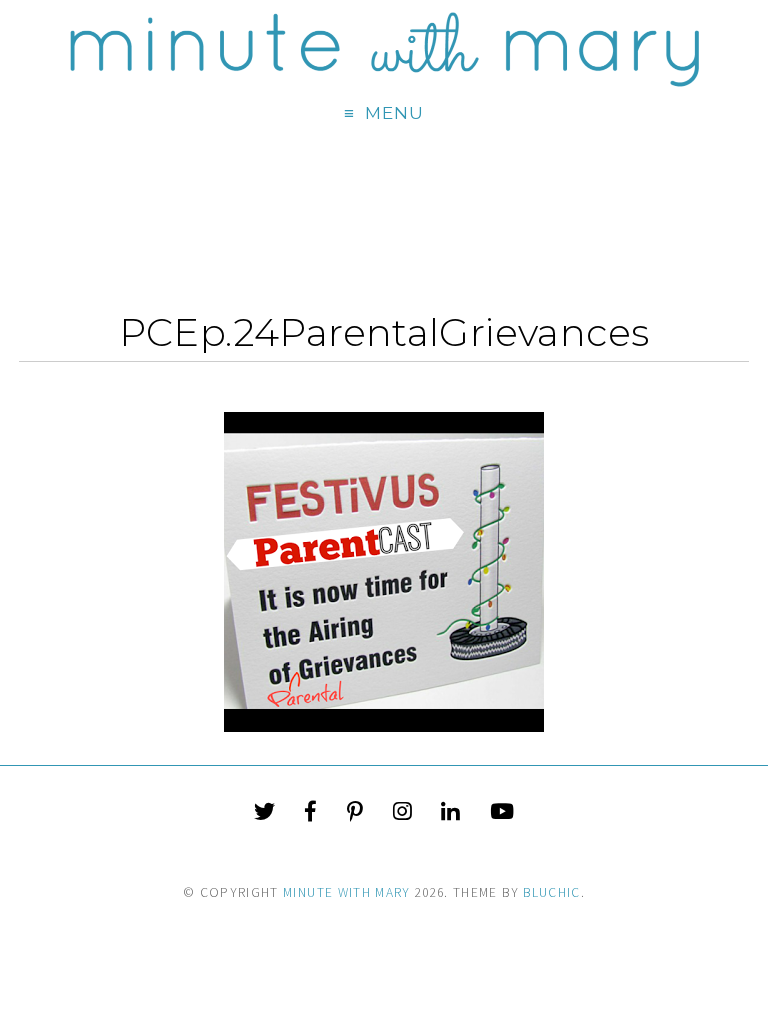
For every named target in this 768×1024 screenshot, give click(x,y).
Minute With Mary (347, 892)
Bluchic (551, 892)
